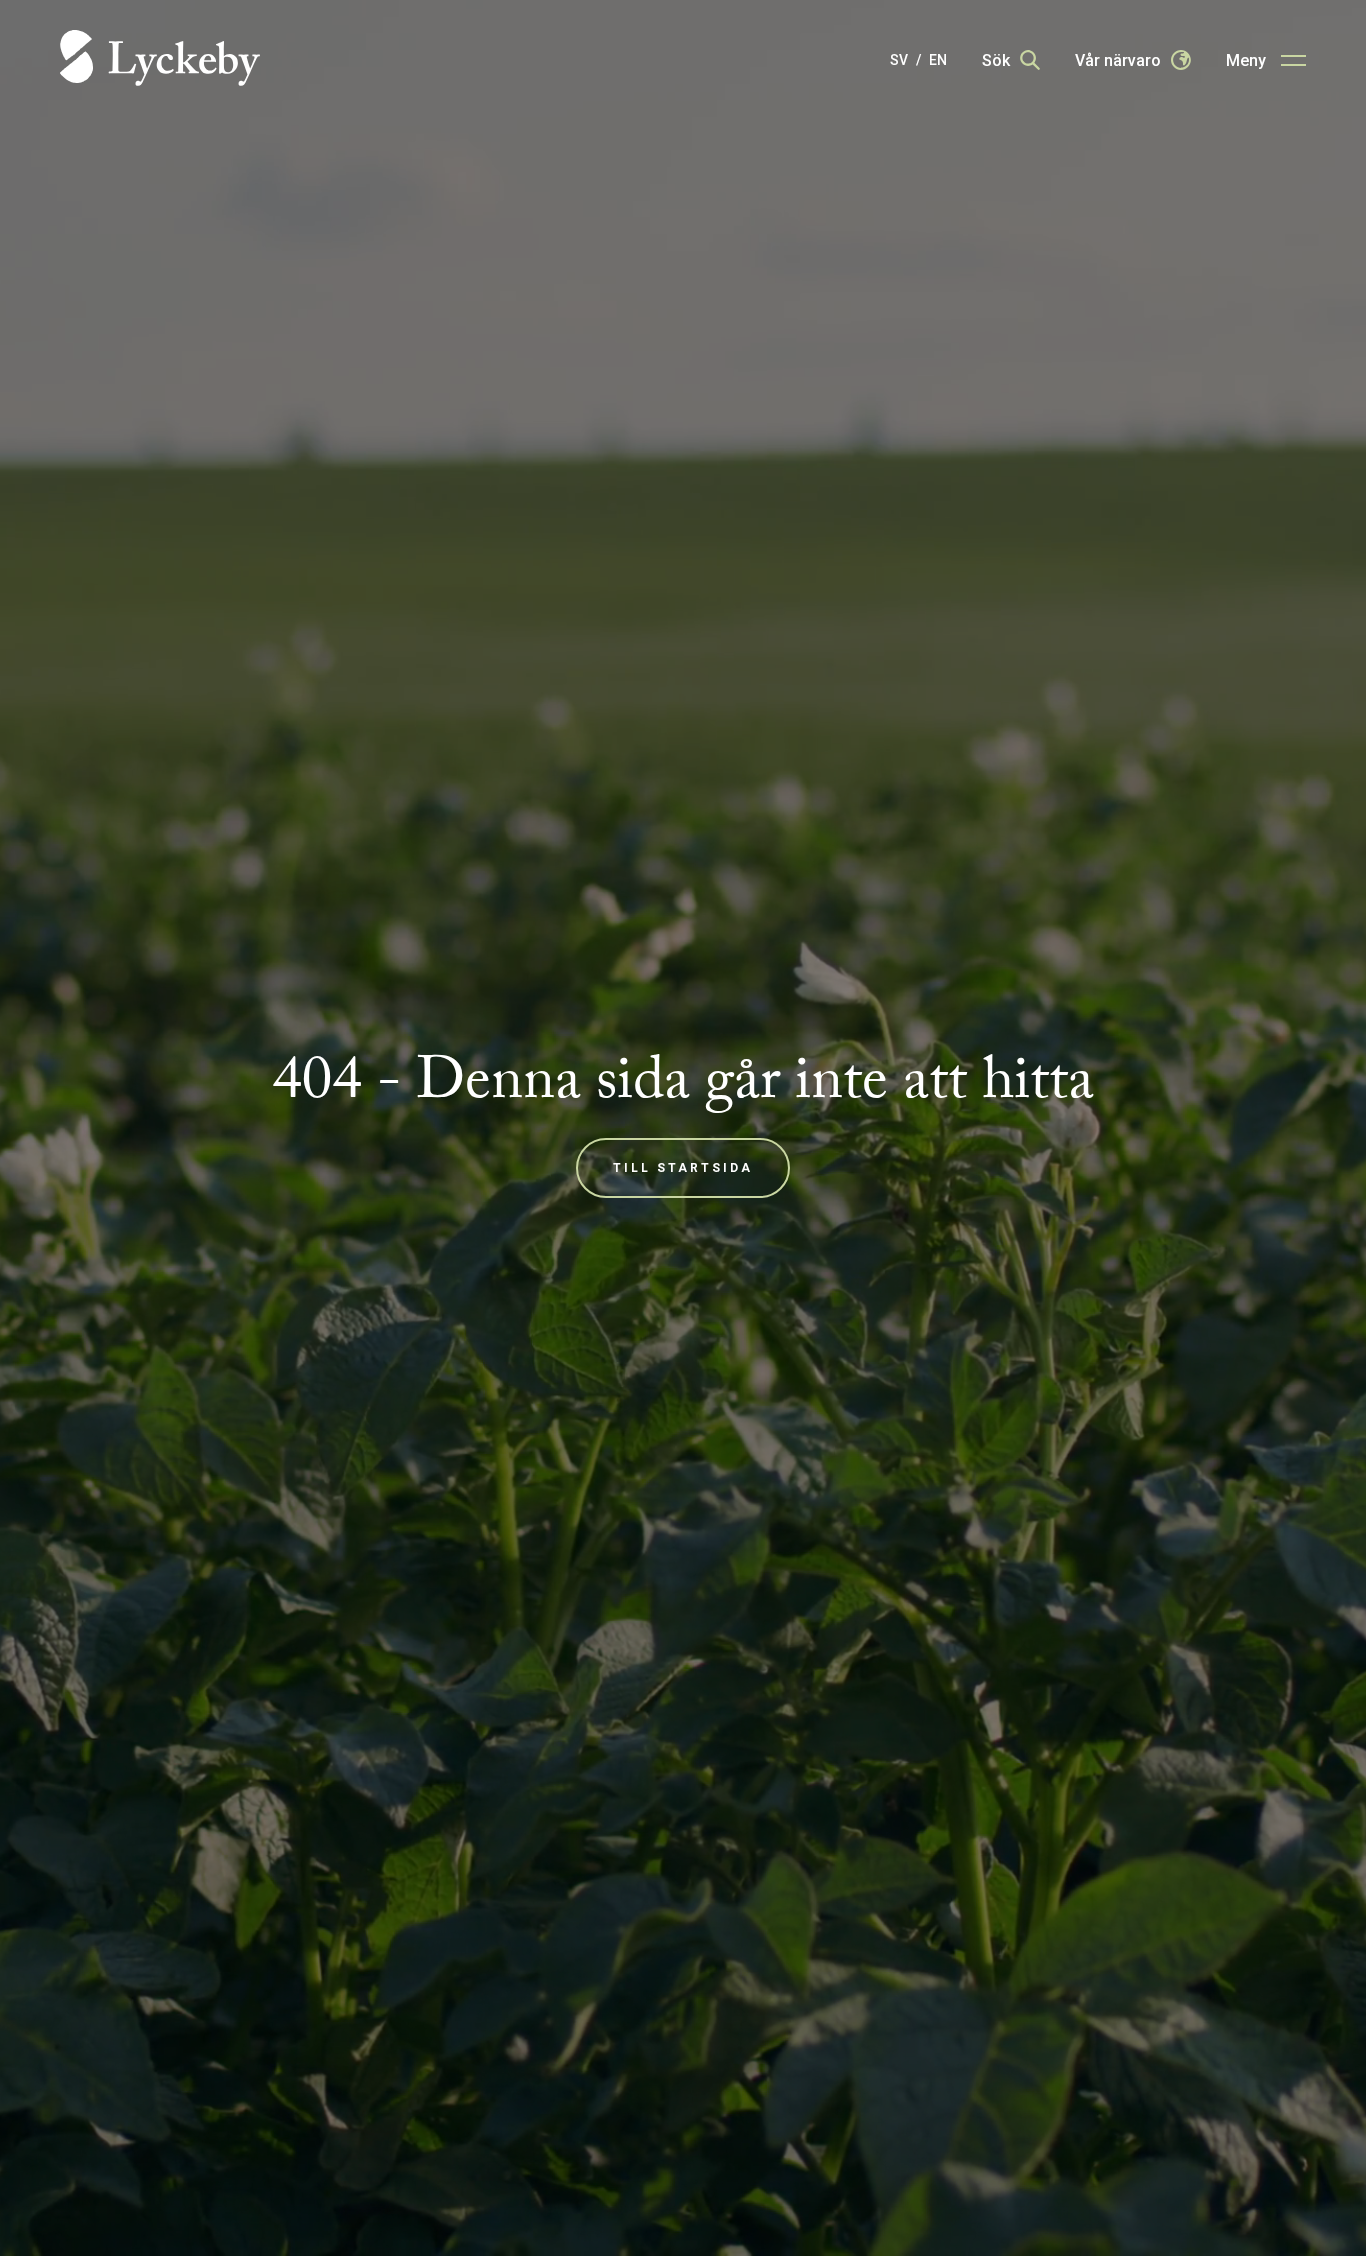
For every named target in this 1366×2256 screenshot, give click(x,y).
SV (899, 60)
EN (938, 60)
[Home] (160, 59)
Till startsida (683, 1168)
